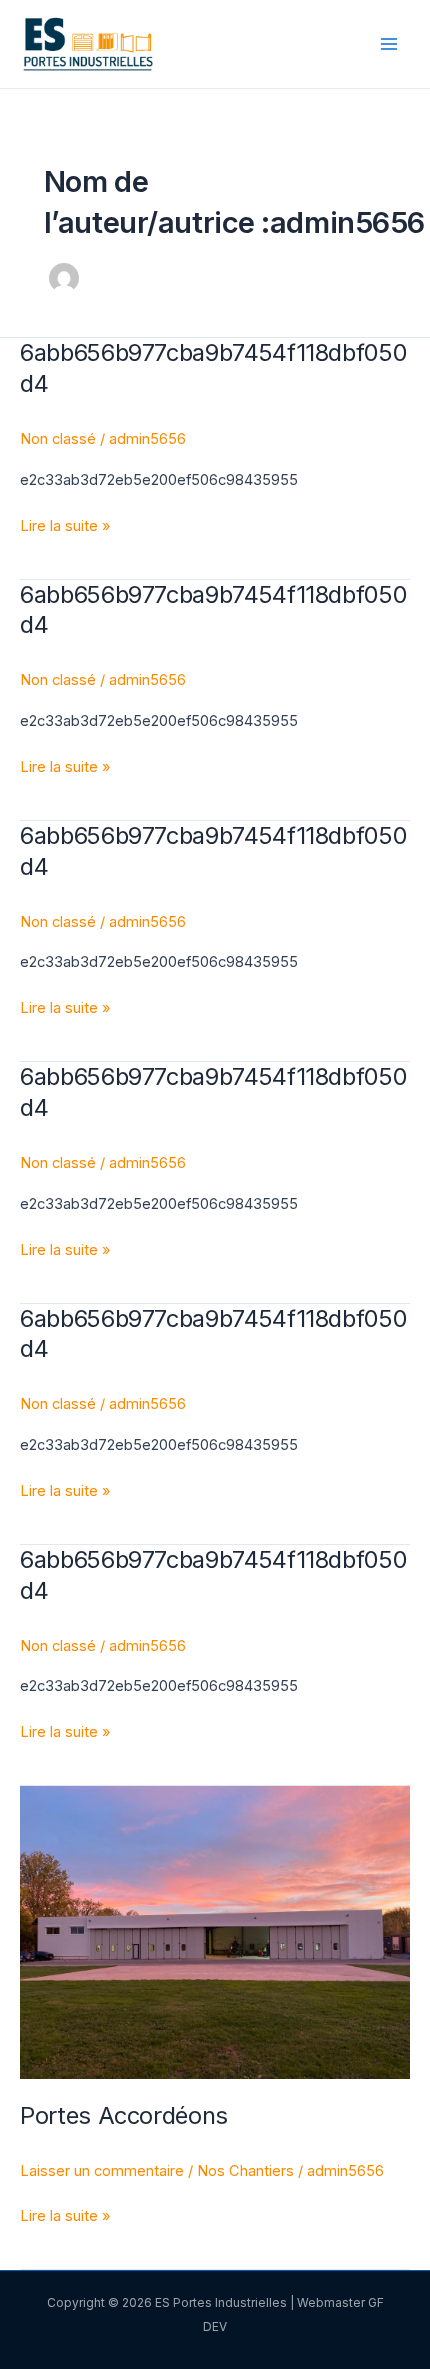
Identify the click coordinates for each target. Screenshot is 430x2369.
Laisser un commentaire (102, 2171)
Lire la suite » (65, 524)
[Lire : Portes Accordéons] (215, 1932)
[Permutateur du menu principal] (389, 44)
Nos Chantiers (245, 2171)
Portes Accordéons (124, 2115)
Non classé (58, 439)
